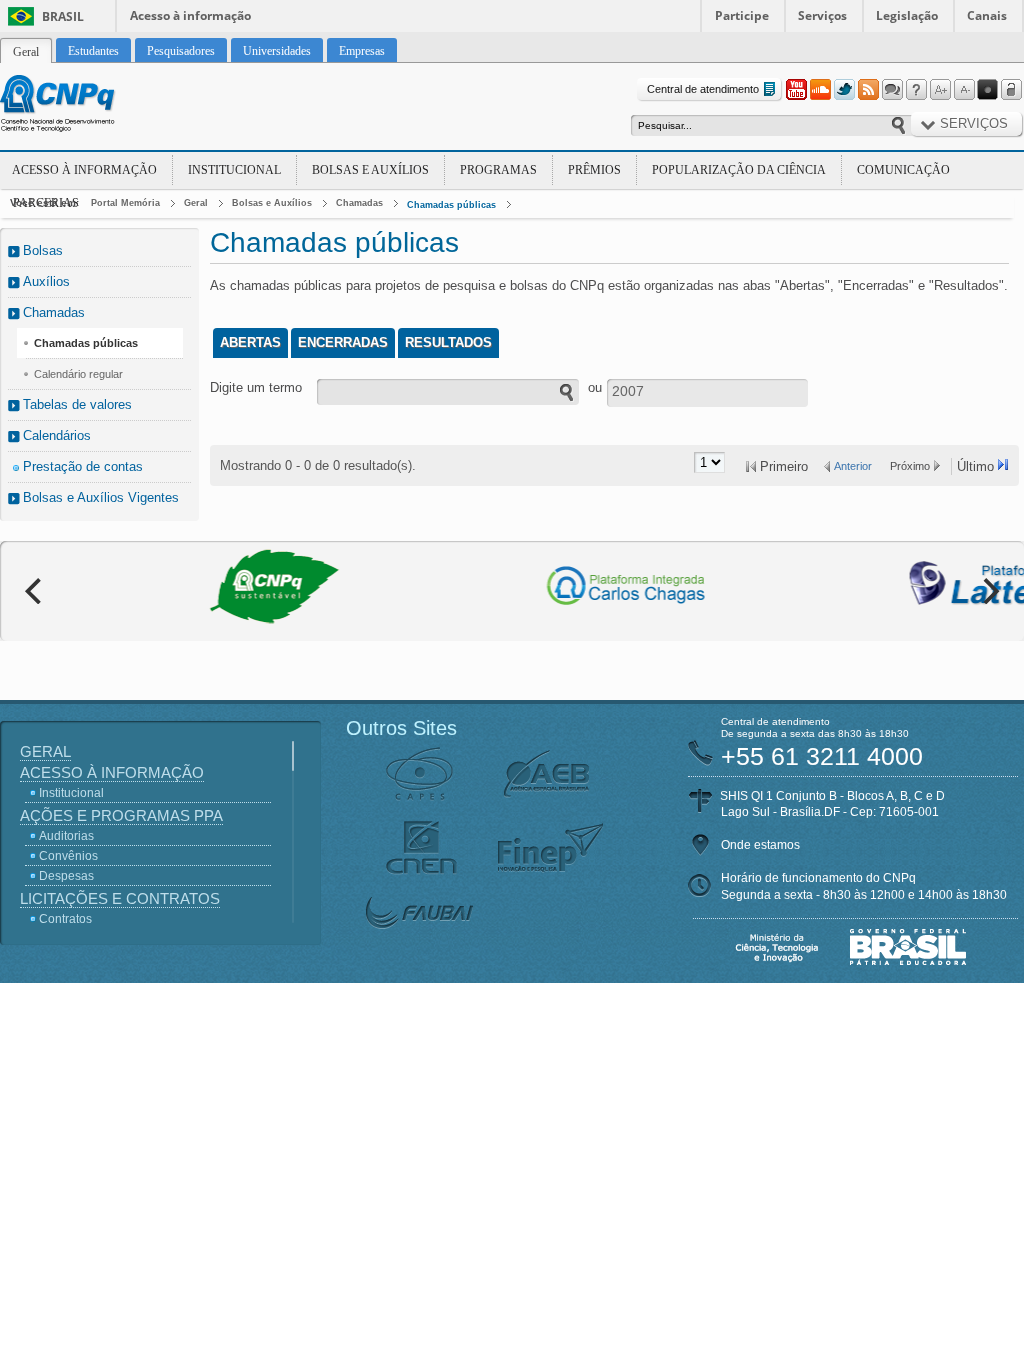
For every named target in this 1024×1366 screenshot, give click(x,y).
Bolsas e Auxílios (370, 170)
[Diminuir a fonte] (964, 90)
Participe (742, 15)
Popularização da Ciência (739, 170)
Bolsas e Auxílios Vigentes (101, 497)
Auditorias (66, 836)
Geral (196, 203)
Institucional (234, 170)
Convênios (68, 856)
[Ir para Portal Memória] (82, 106)
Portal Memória (125, 203)
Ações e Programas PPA (121, 815)
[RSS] (868, 90)
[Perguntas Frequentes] (916, 90)
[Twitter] (844, 90)
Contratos (65, 919)
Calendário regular (78, 374)
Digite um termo (256, 387)
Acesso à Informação (84, 170)
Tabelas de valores (77, 404)
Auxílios (46, 281)
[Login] (1012, 90)
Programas (498, 170)
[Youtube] (796, 90)
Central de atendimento (703, 89)
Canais (987, 15)
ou (595, 387)
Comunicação (903, 170)
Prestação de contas (83, 466)
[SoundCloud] (820, 90)
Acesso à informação (190, 15)
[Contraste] (988, 90)
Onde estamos (760, 845)
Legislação (907, 15)
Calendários (57, 435)
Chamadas (359, 203)
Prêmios (594, 170)
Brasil (63, 16)
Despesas (66, 876)
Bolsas (43, 250)
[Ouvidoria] (892, 90)
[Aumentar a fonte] (940, 90)
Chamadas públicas (451, 205)
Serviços (822, 15)
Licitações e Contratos (120, 898)
